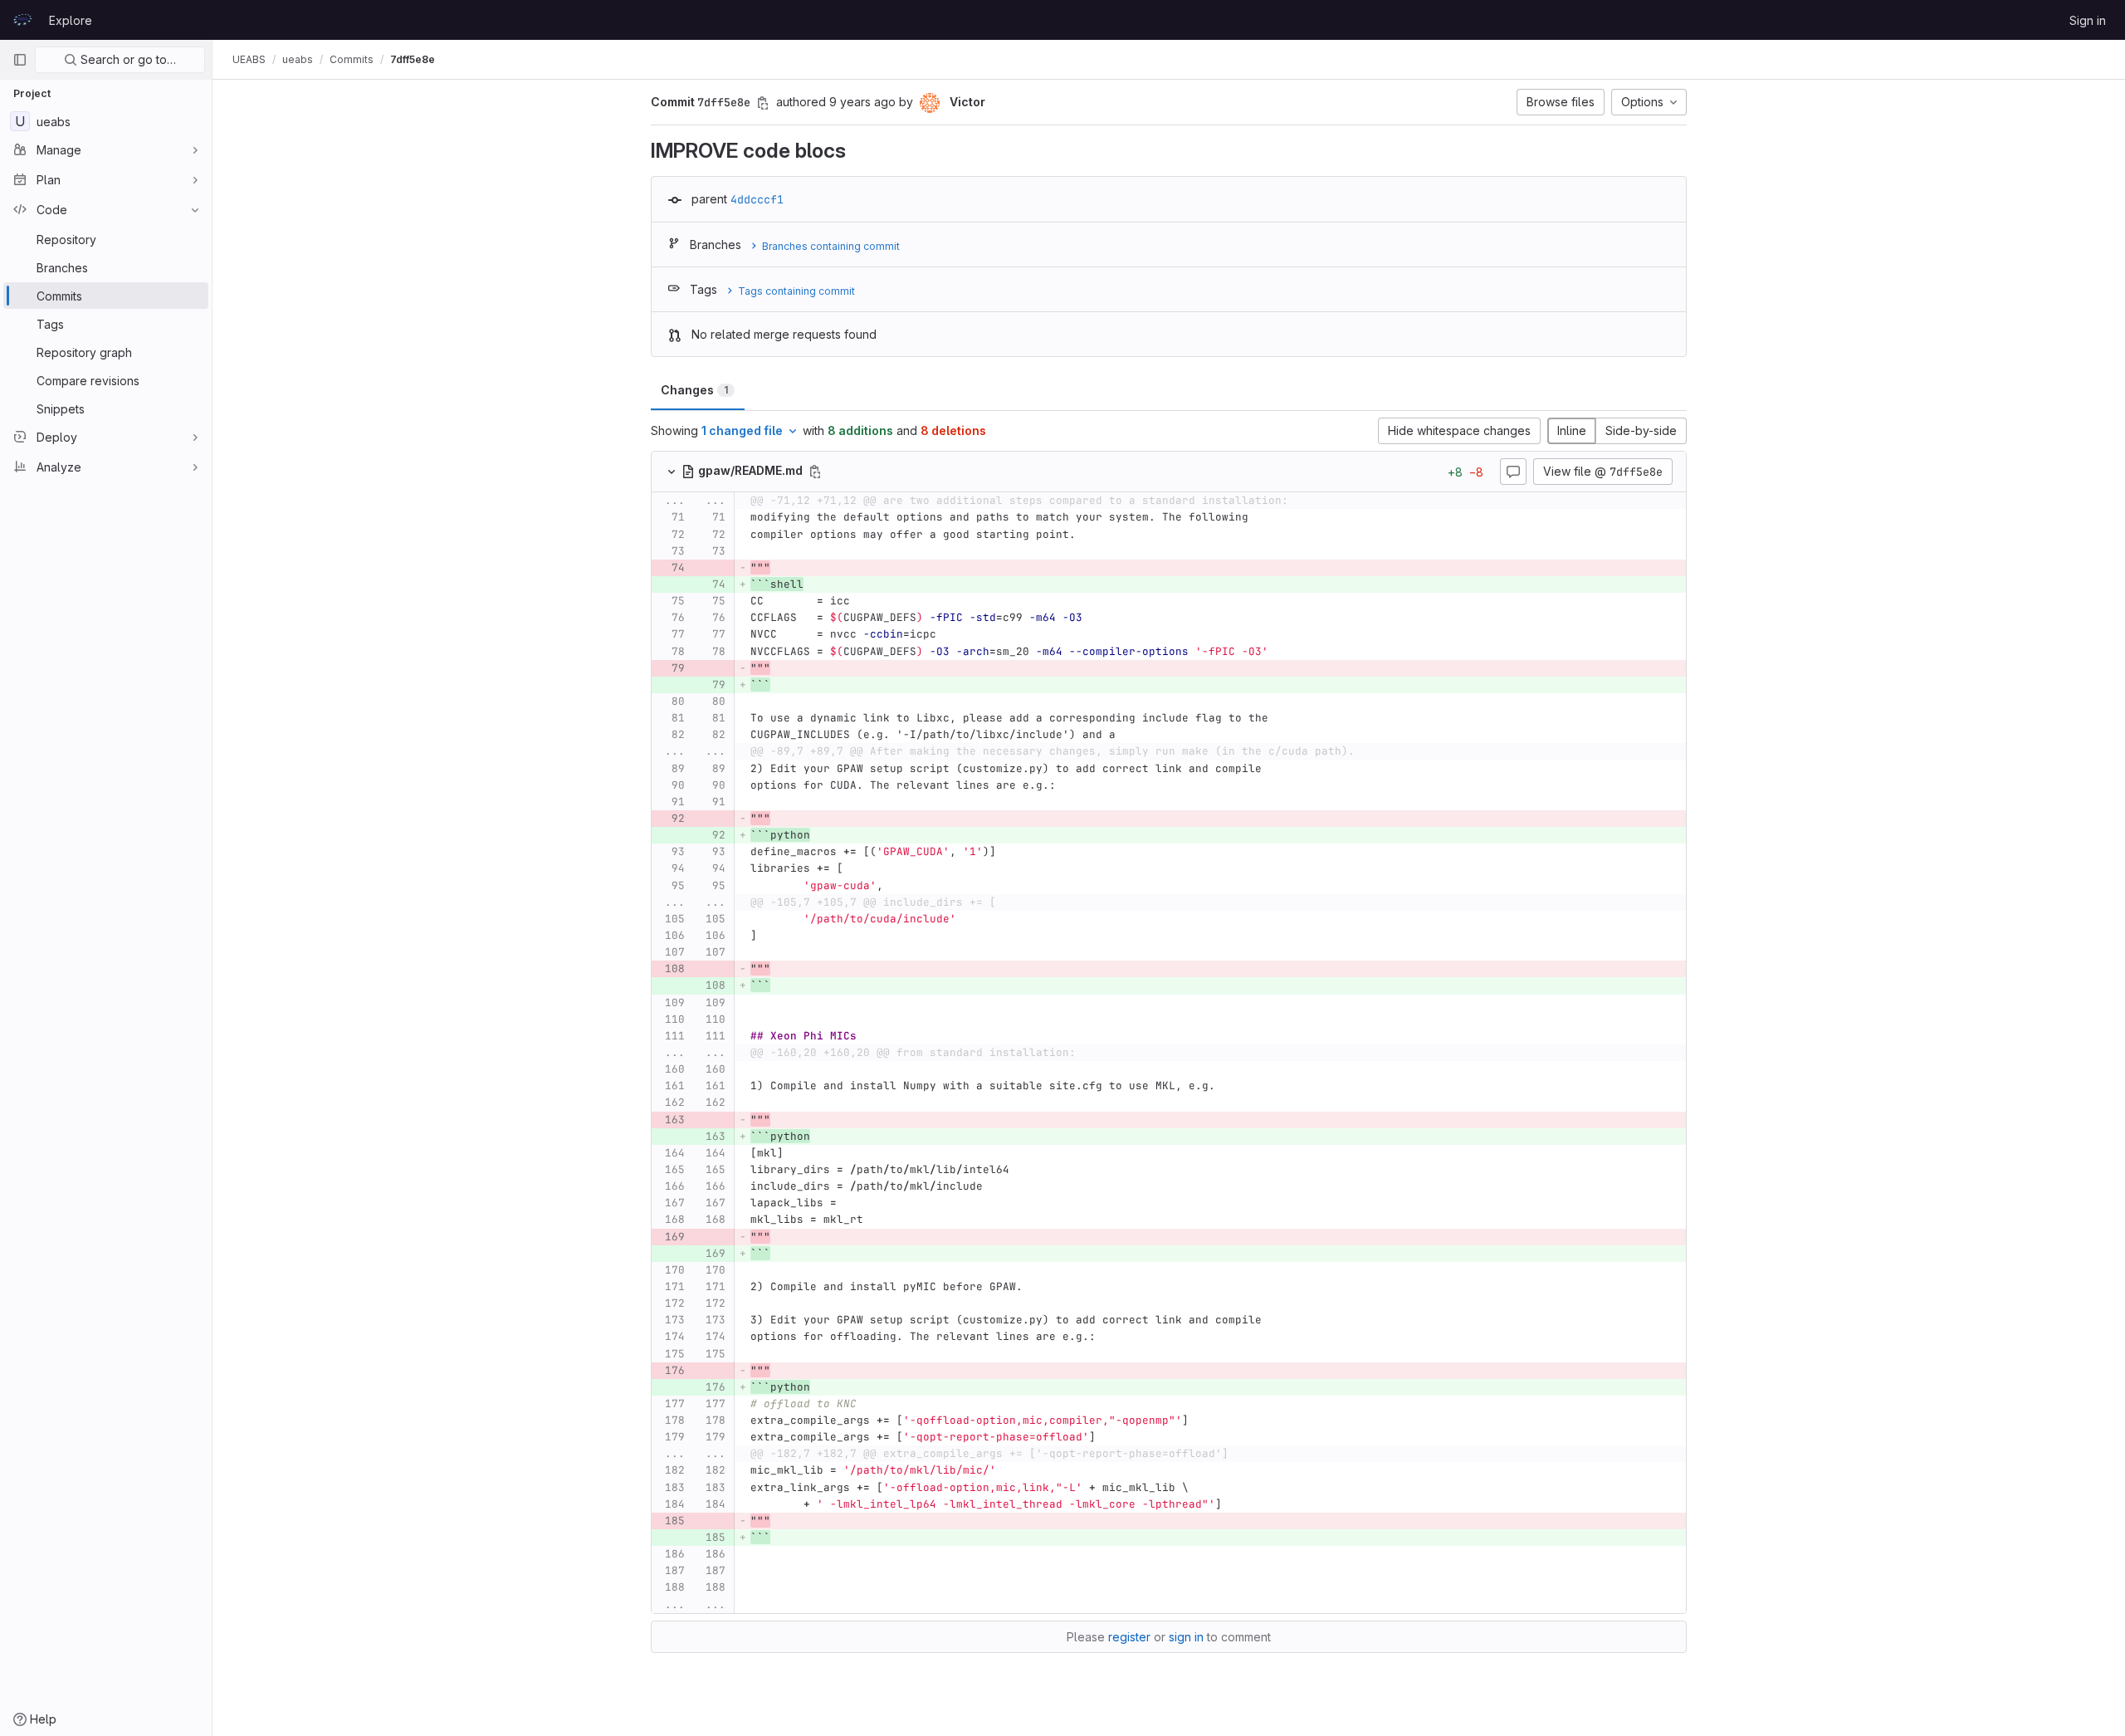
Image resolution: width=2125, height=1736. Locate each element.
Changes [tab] (694, 390)
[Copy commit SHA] (763, 103)
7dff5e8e (413, 59)
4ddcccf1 (757, 199)
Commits (352, 59)
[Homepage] (22, 20)
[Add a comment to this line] (652, 518)
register (1129, 1637)
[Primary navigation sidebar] (20, 60)
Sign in (2088, 20)
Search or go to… (127, 59)
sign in (1186, 1637)
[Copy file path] (815, 472)
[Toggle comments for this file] (1513, 472)
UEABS (249, 59)
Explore (71, 20)
